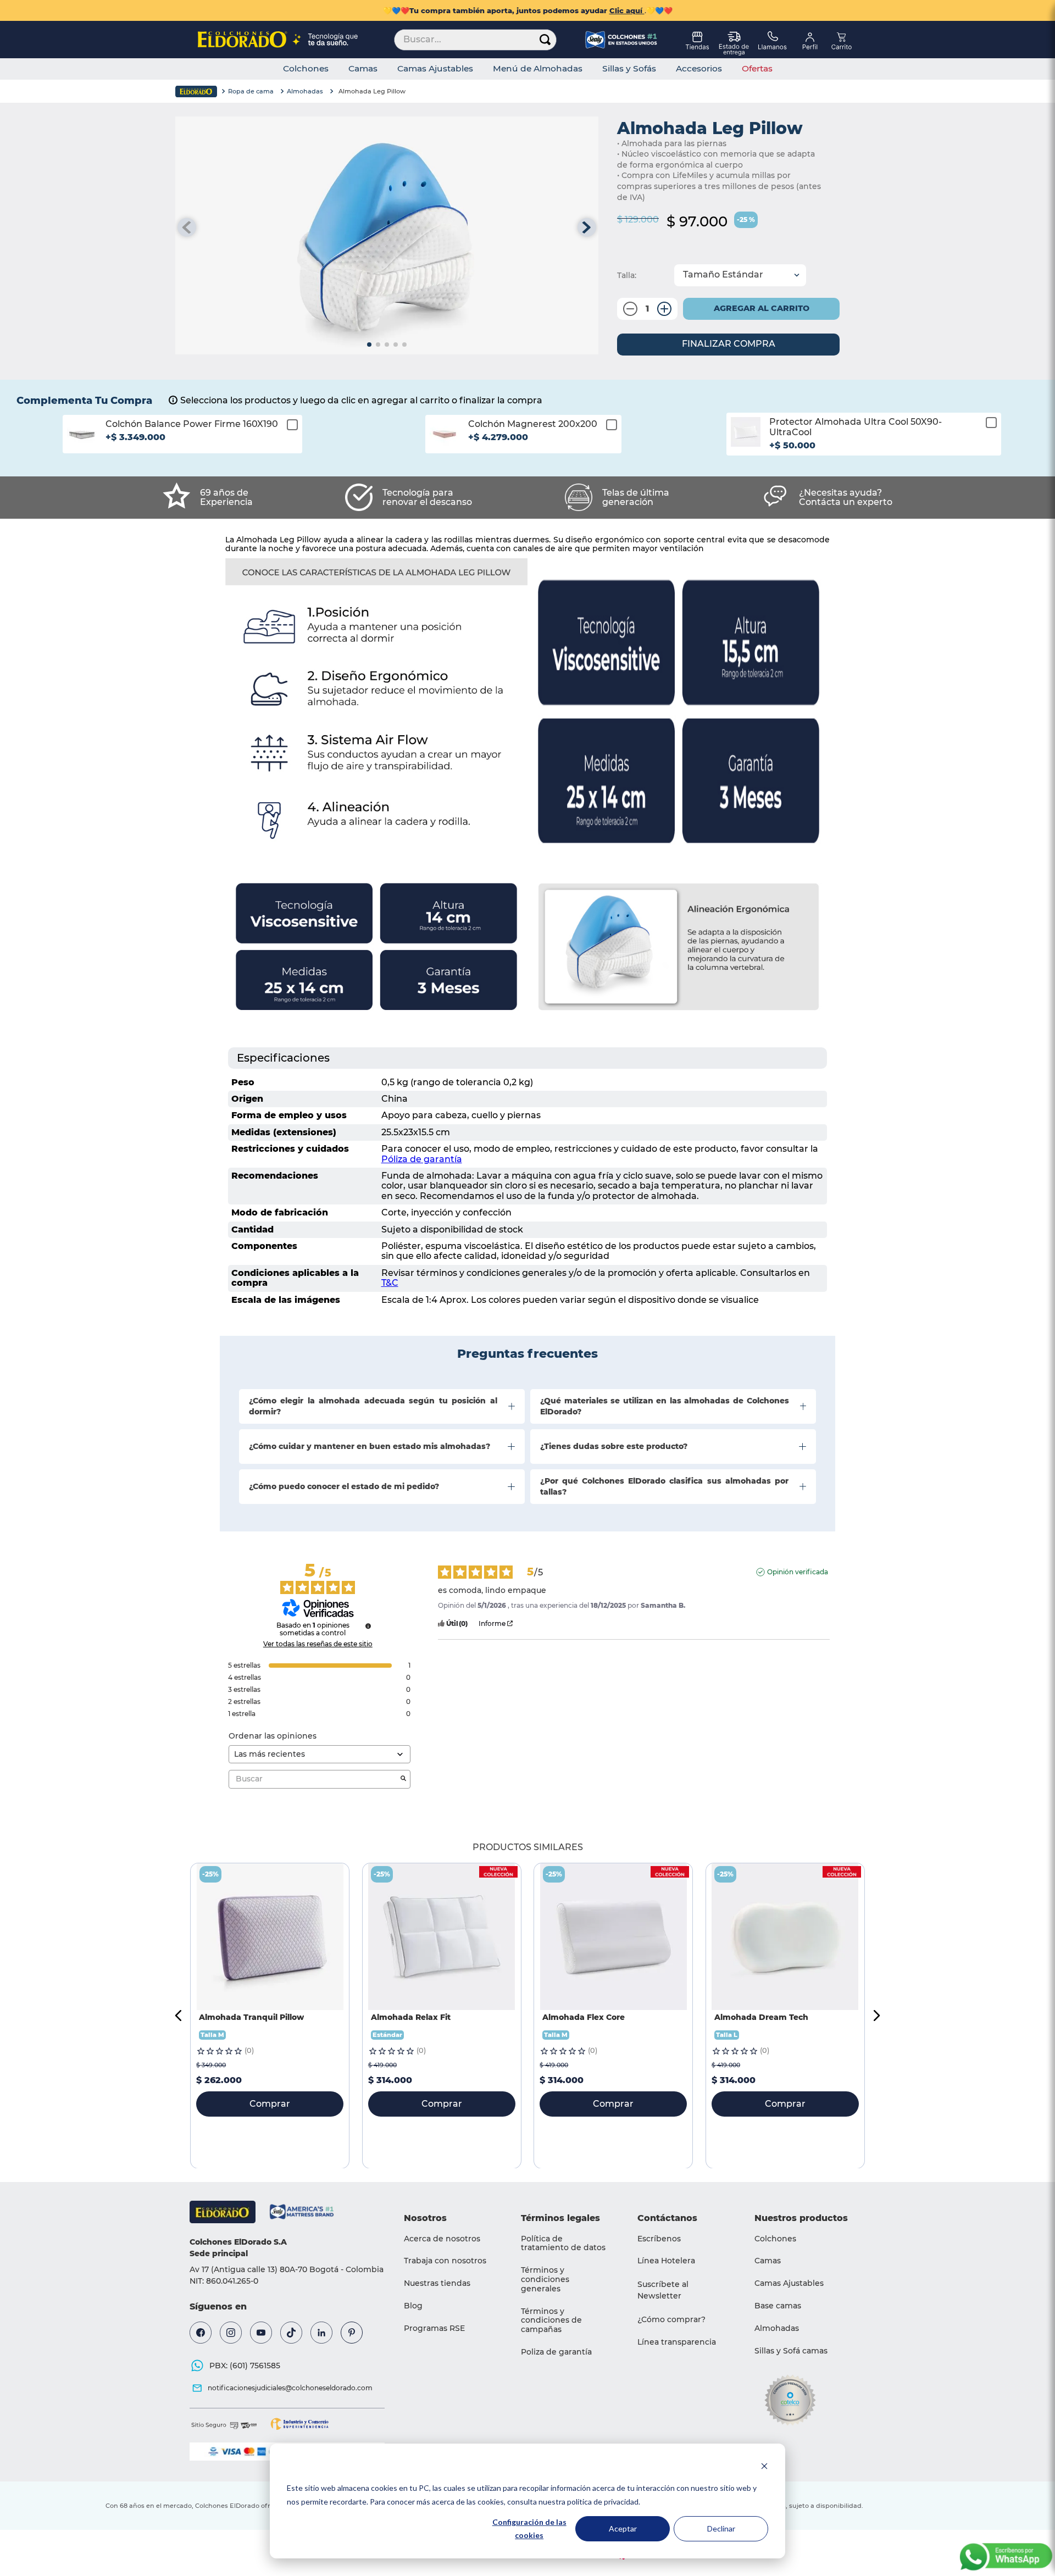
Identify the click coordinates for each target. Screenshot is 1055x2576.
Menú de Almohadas (538, 69)
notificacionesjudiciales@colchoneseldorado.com (290, 2388)
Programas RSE (434, 2328)
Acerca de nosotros (442, 2239)
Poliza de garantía (556, 2352)
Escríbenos (659, 2239)
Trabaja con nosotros (445, 2261)
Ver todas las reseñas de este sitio (318, 1644)
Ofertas (757, 69)
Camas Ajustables (435, 69)
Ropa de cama (251, 91)
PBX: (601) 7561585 (245, 2366)
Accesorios (699, 69)
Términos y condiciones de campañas (551, 2320)
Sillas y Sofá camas (791, 2351)
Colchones (306, 69)
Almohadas (305, 91)
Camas (363, 69)
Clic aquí (627, 10)
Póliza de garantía (422, 1159)
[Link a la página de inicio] (196, 91)
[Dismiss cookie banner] (764, 2467)
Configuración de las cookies (529, 2529)
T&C (390, 1283)
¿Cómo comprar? (671, 2319)
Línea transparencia (677, 2342)
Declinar (721, 2528)
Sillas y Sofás (629, 69)
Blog (413, 2306)
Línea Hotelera (666, 2261)
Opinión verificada (798, 1572)
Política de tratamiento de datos (563, 2243)
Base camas (778, 2306)
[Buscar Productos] (545, 40)
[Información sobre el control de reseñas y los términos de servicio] (368, 1626)
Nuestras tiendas (437, 2283)
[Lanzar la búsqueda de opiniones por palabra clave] (403, 1779)
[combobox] (475, 40)
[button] (182, 442)
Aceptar (623, 2528)
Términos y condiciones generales (545, 2279)
